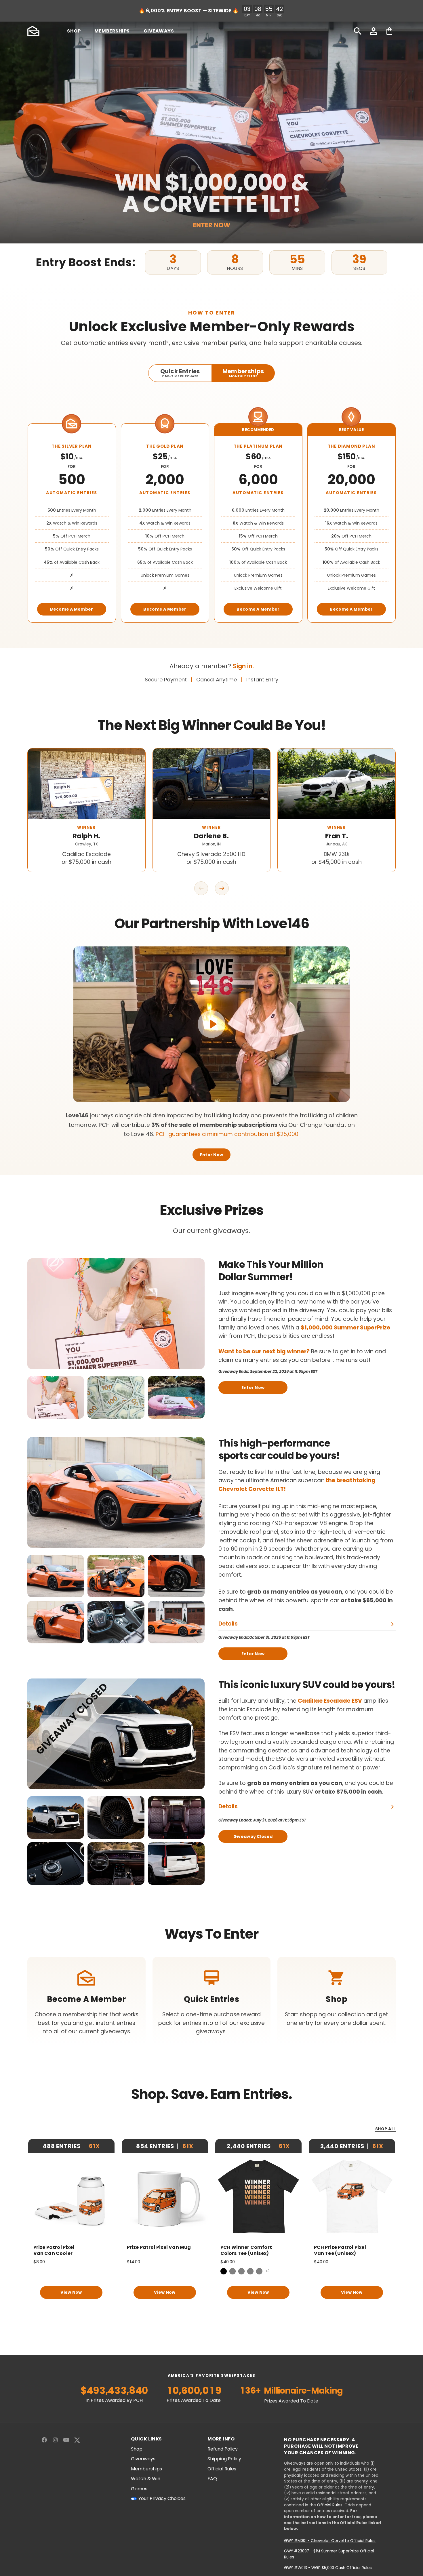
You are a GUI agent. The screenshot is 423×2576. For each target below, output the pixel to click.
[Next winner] (222, 888)
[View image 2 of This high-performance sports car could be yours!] (116, 1576)
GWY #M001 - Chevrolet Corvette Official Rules (330, 2541)
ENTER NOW (211, 225)
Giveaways (143, 2459)
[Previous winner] (201, 888)
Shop (137, 2449)
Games (139, 2489)
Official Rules (222, 2469)
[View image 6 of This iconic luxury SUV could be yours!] (176, 1864)
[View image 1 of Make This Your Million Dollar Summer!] (56, 1397)
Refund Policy (223, 2449)
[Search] (358, 31)
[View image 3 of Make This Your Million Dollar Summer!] (176, 1397)
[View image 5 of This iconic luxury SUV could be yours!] (116, 1864)
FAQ (212, 2479)
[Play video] (211, 1024)
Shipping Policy (224, 2459)
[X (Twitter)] (77, 2440)
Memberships (146, 2469)
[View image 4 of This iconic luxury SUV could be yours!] (56, 1864)
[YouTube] (66, 2440)
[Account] (374, 31)
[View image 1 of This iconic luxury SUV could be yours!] (56, 1817)
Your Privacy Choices (162, 2499)
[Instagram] (55, 2440)
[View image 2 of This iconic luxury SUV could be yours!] (116, 1817)
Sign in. (243, 666)
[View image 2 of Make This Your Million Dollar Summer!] (116, 1397)
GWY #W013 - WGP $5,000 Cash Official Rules (328, 2568)
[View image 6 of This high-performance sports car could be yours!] (176, 1622)
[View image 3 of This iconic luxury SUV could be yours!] (176, 1817)
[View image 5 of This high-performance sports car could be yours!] (116, 1622)
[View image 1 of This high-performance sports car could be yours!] (56, 1576)
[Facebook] (44, 2440)
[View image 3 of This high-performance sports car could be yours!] (176, 1576)
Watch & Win (146, 2479)
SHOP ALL (385, 2129)
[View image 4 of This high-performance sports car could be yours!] (56, 1622)
